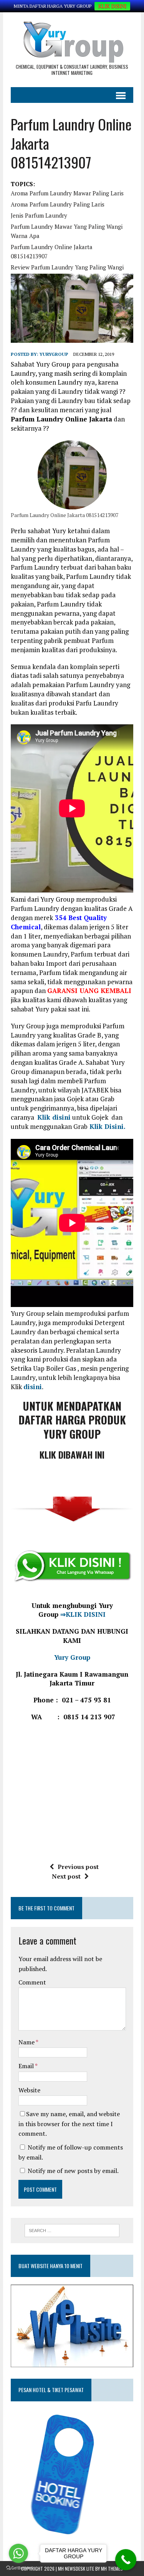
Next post (66, 1876)
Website (29, 2090)
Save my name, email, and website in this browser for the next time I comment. (69, 2124)
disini (33, 1387)
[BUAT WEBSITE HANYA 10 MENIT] (72, 2362)
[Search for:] (72, 2230)
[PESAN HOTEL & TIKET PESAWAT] (70, 2536)
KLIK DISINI (112, 6)
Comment (32, 1982)
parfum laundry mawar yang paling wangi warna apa (67, 231)
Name (27, 2042)
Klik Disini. (107, 1126)
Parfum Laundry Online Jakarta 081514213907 (52, 251)
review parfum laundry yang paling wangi (67, 267)
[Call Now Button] (126, 2560)
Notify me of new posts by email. (73, 2171)
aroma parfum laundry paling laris (58, 204)
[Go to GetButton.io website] (18, 2568)
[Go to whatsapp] (18, 2553)
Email (27, 2066)
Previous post (78, 1867)
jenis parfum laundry (39, 215)
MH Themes (112, 2569)
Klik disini (54, 1117)
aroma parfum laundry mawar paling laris (67, 193)
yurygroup (54, 354)
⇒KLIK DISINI (82, 1614)
